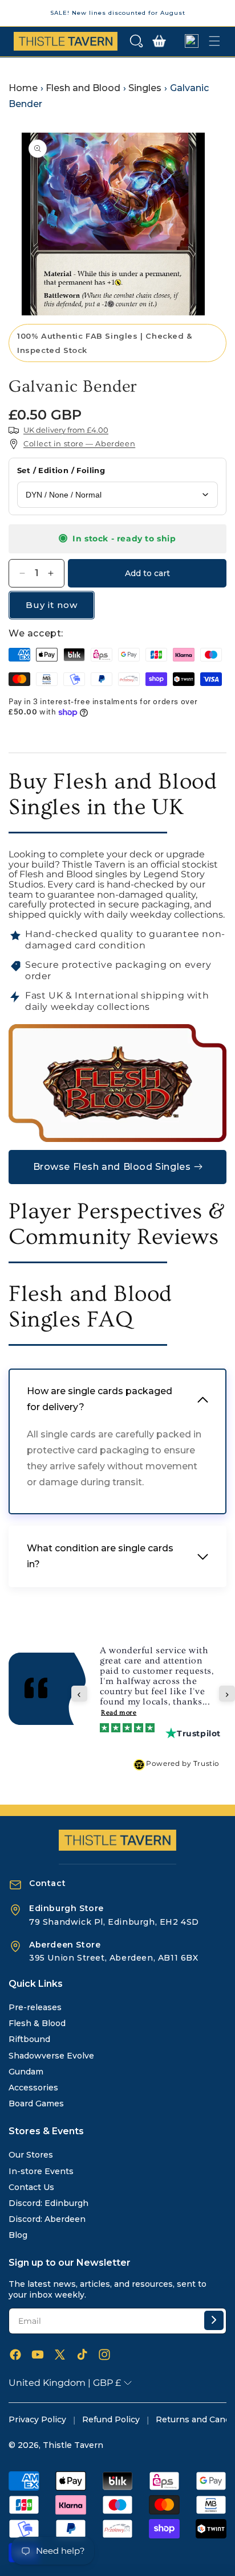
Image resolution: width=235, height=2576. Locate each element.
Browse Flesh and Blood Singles (112, 1167)
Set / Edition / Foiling (61, 470)
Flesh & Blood (37, 2023)
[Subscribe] (214, 2320)
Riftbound (29, 2039)
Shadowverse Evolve (51, 2056)
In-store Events (41, 2171)
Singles (145, 88)
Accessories (33, 2088)
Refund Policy (111, 2419)
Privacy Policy (37, 2419)
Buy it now (52, 605)
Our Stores (31, 2155)
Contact (47, 1883)
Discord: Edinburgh (48, 2203)
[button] (136, 41)
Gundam (26, 2072)
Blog (18, 2235)
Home (23, 88)
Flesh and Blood (83, 88)
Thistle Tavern (73, 2445)
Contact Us (31, 2187)
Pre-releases (35, 2007)
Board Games (36, 2103)
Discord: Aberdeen (47, 2219)
